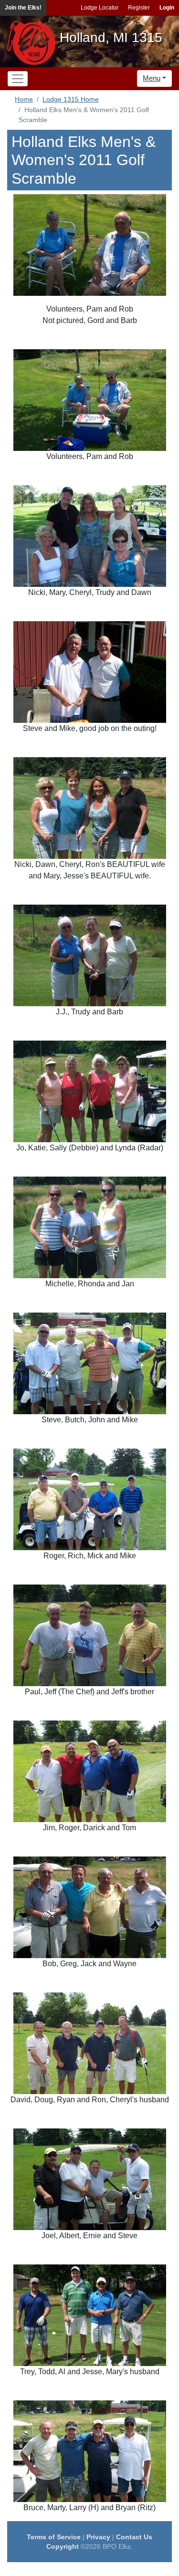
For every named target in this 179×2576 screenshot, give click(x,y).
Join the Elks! (23, 8)
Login (167, 8)
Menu (152, 78)
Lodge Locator (100, 8)
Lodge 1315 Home (71, 99)
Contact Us (134, 2537)
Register (139, 8)
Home (24, 99)
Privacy (98, 2537)
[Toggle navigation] (18, 79)
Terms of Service (54, 2537)
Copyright (63, 2546)
